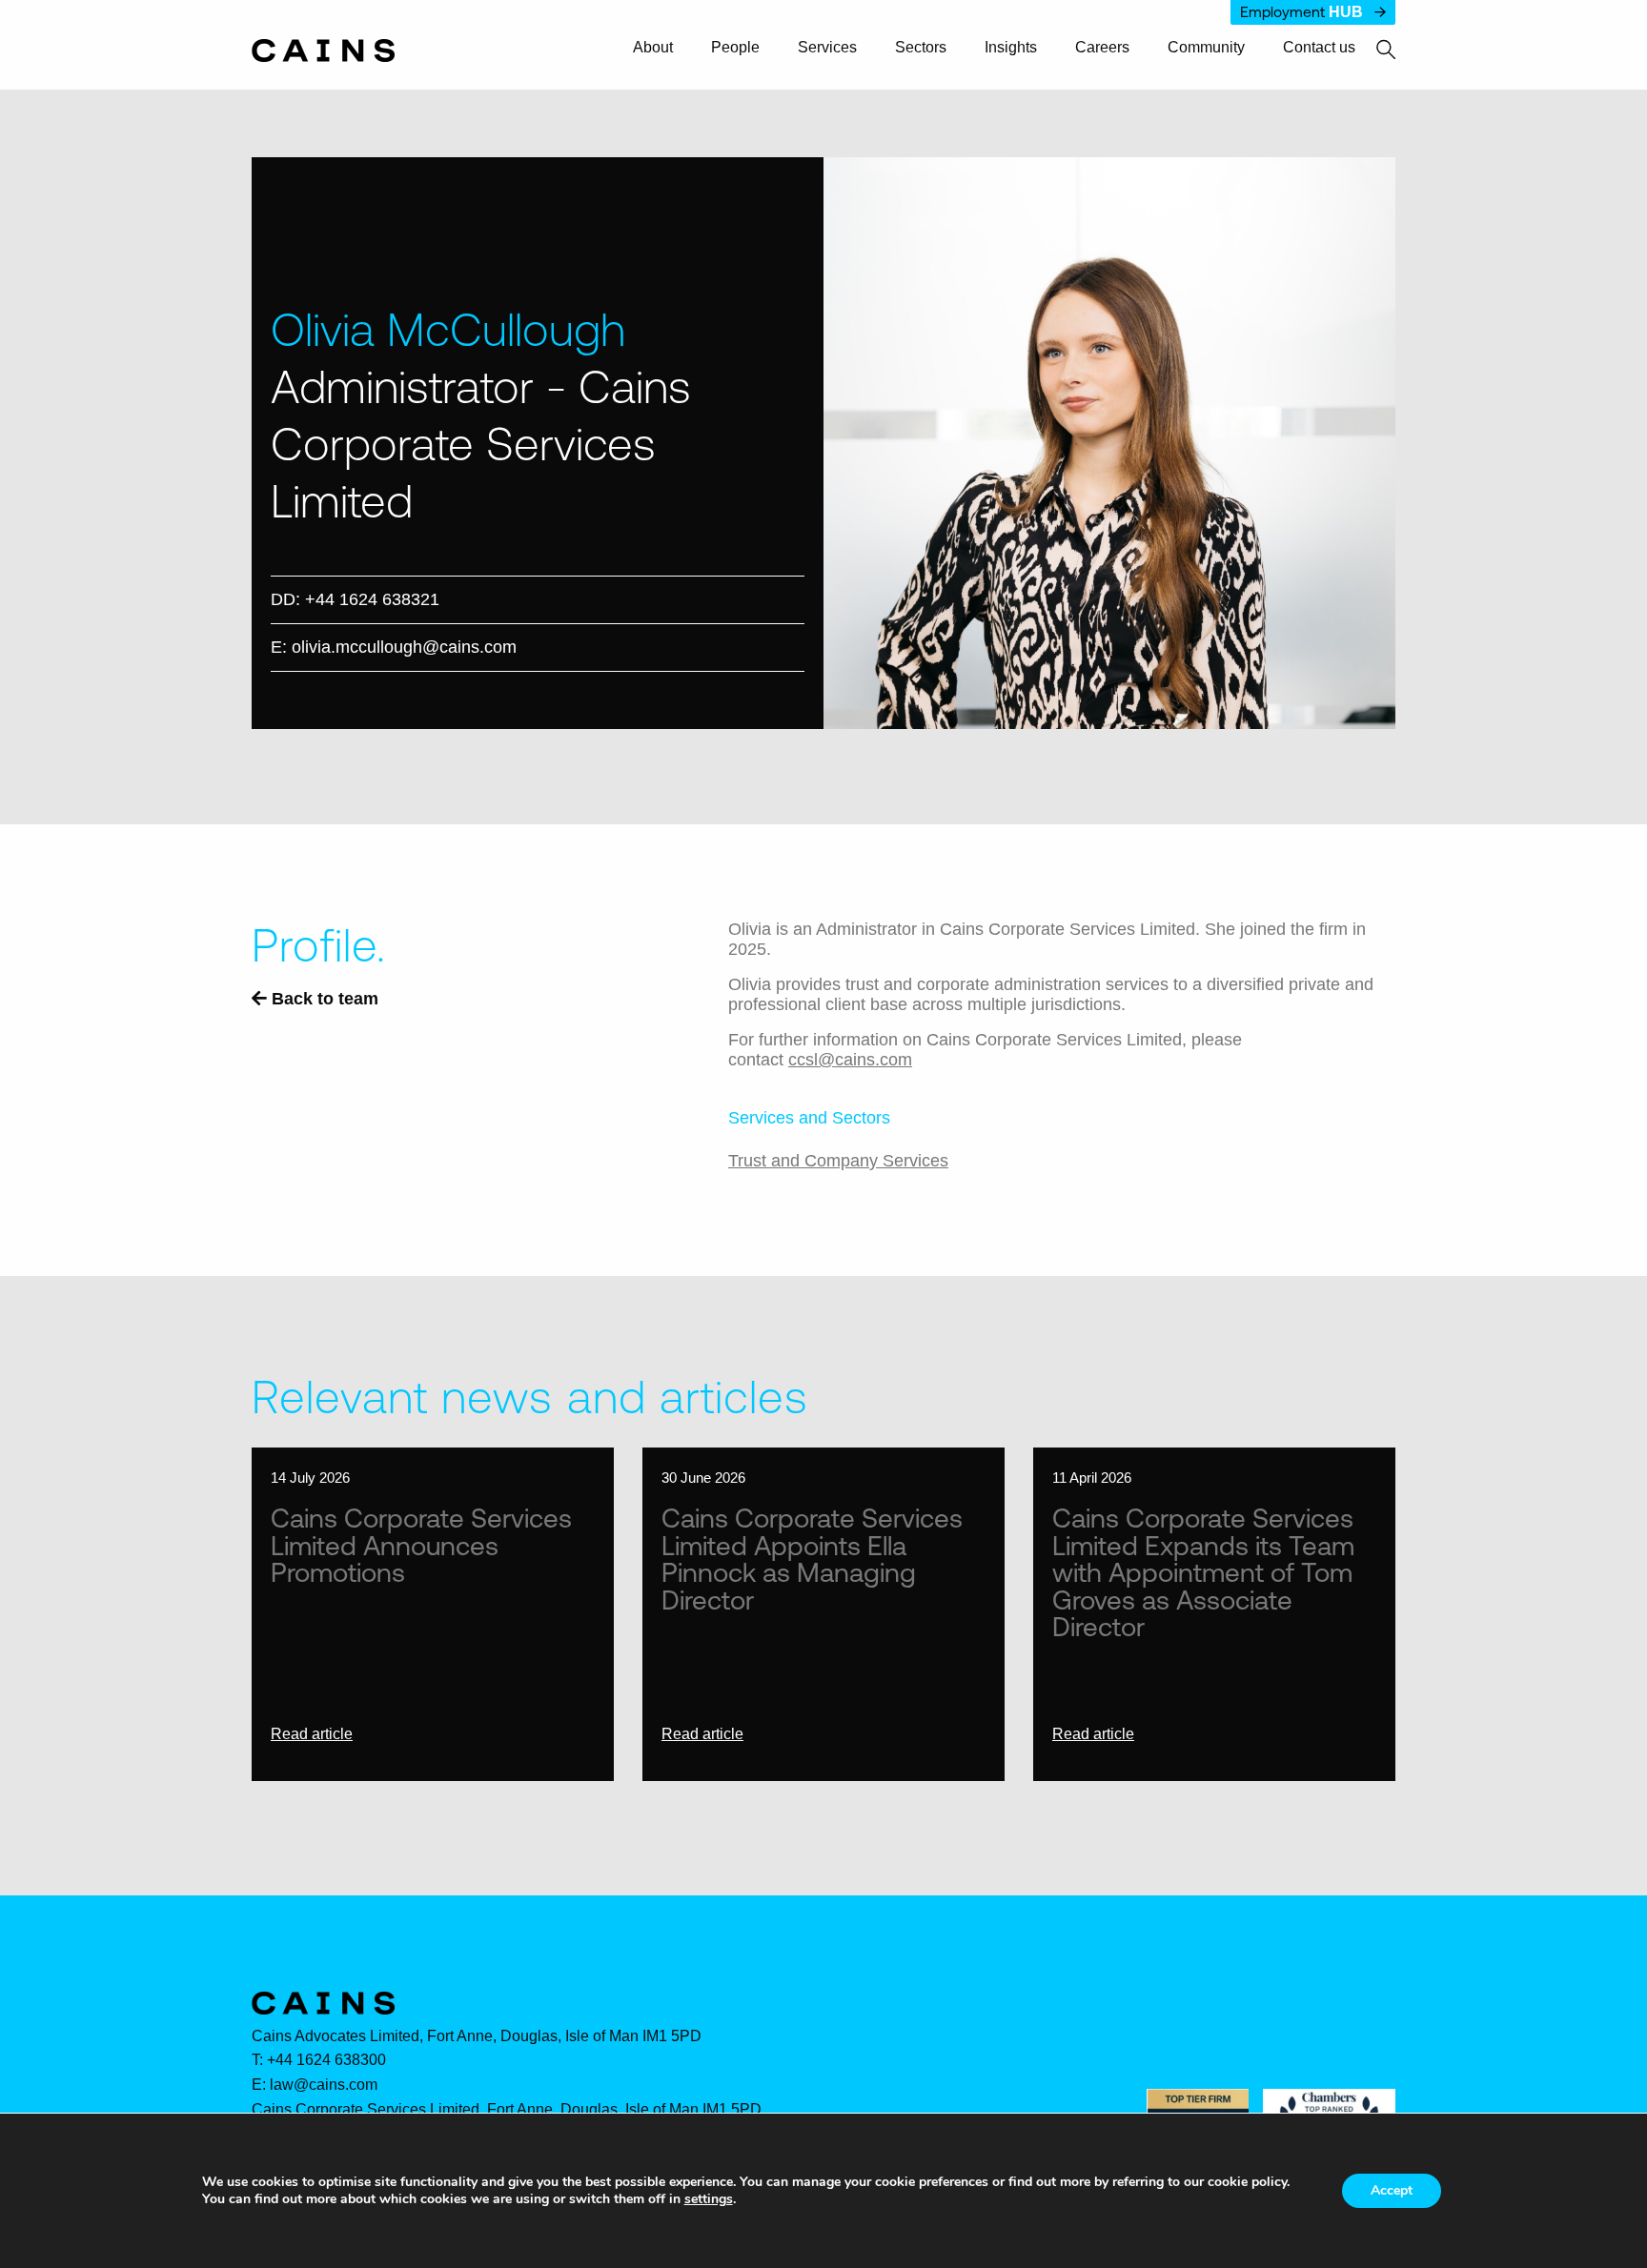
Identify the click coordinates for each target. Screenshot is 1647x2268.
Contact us (1319, 48)
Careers (1102, 48)
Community (1206, 48)
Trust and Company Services (838, 1161)
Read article (312, 1734)
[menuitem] (661, 49)
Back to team (323, 999)
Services (827, 48)
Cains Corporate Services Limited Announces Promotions (421, 1544)
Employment (1301, 12)
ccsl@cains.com (850, 1060)
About (653, 48)
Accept (1392, 2190)
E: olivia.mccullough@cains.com (394, 647)
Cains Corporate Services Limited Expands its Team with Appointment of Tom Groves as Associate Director (1203, 1571)
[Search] (1375, 51)
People (735, 48)
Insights (1011, 48)
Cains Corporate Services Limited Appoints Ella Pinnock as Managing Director (812, 1558)
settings (709, 2199)
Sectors (921, 48)
